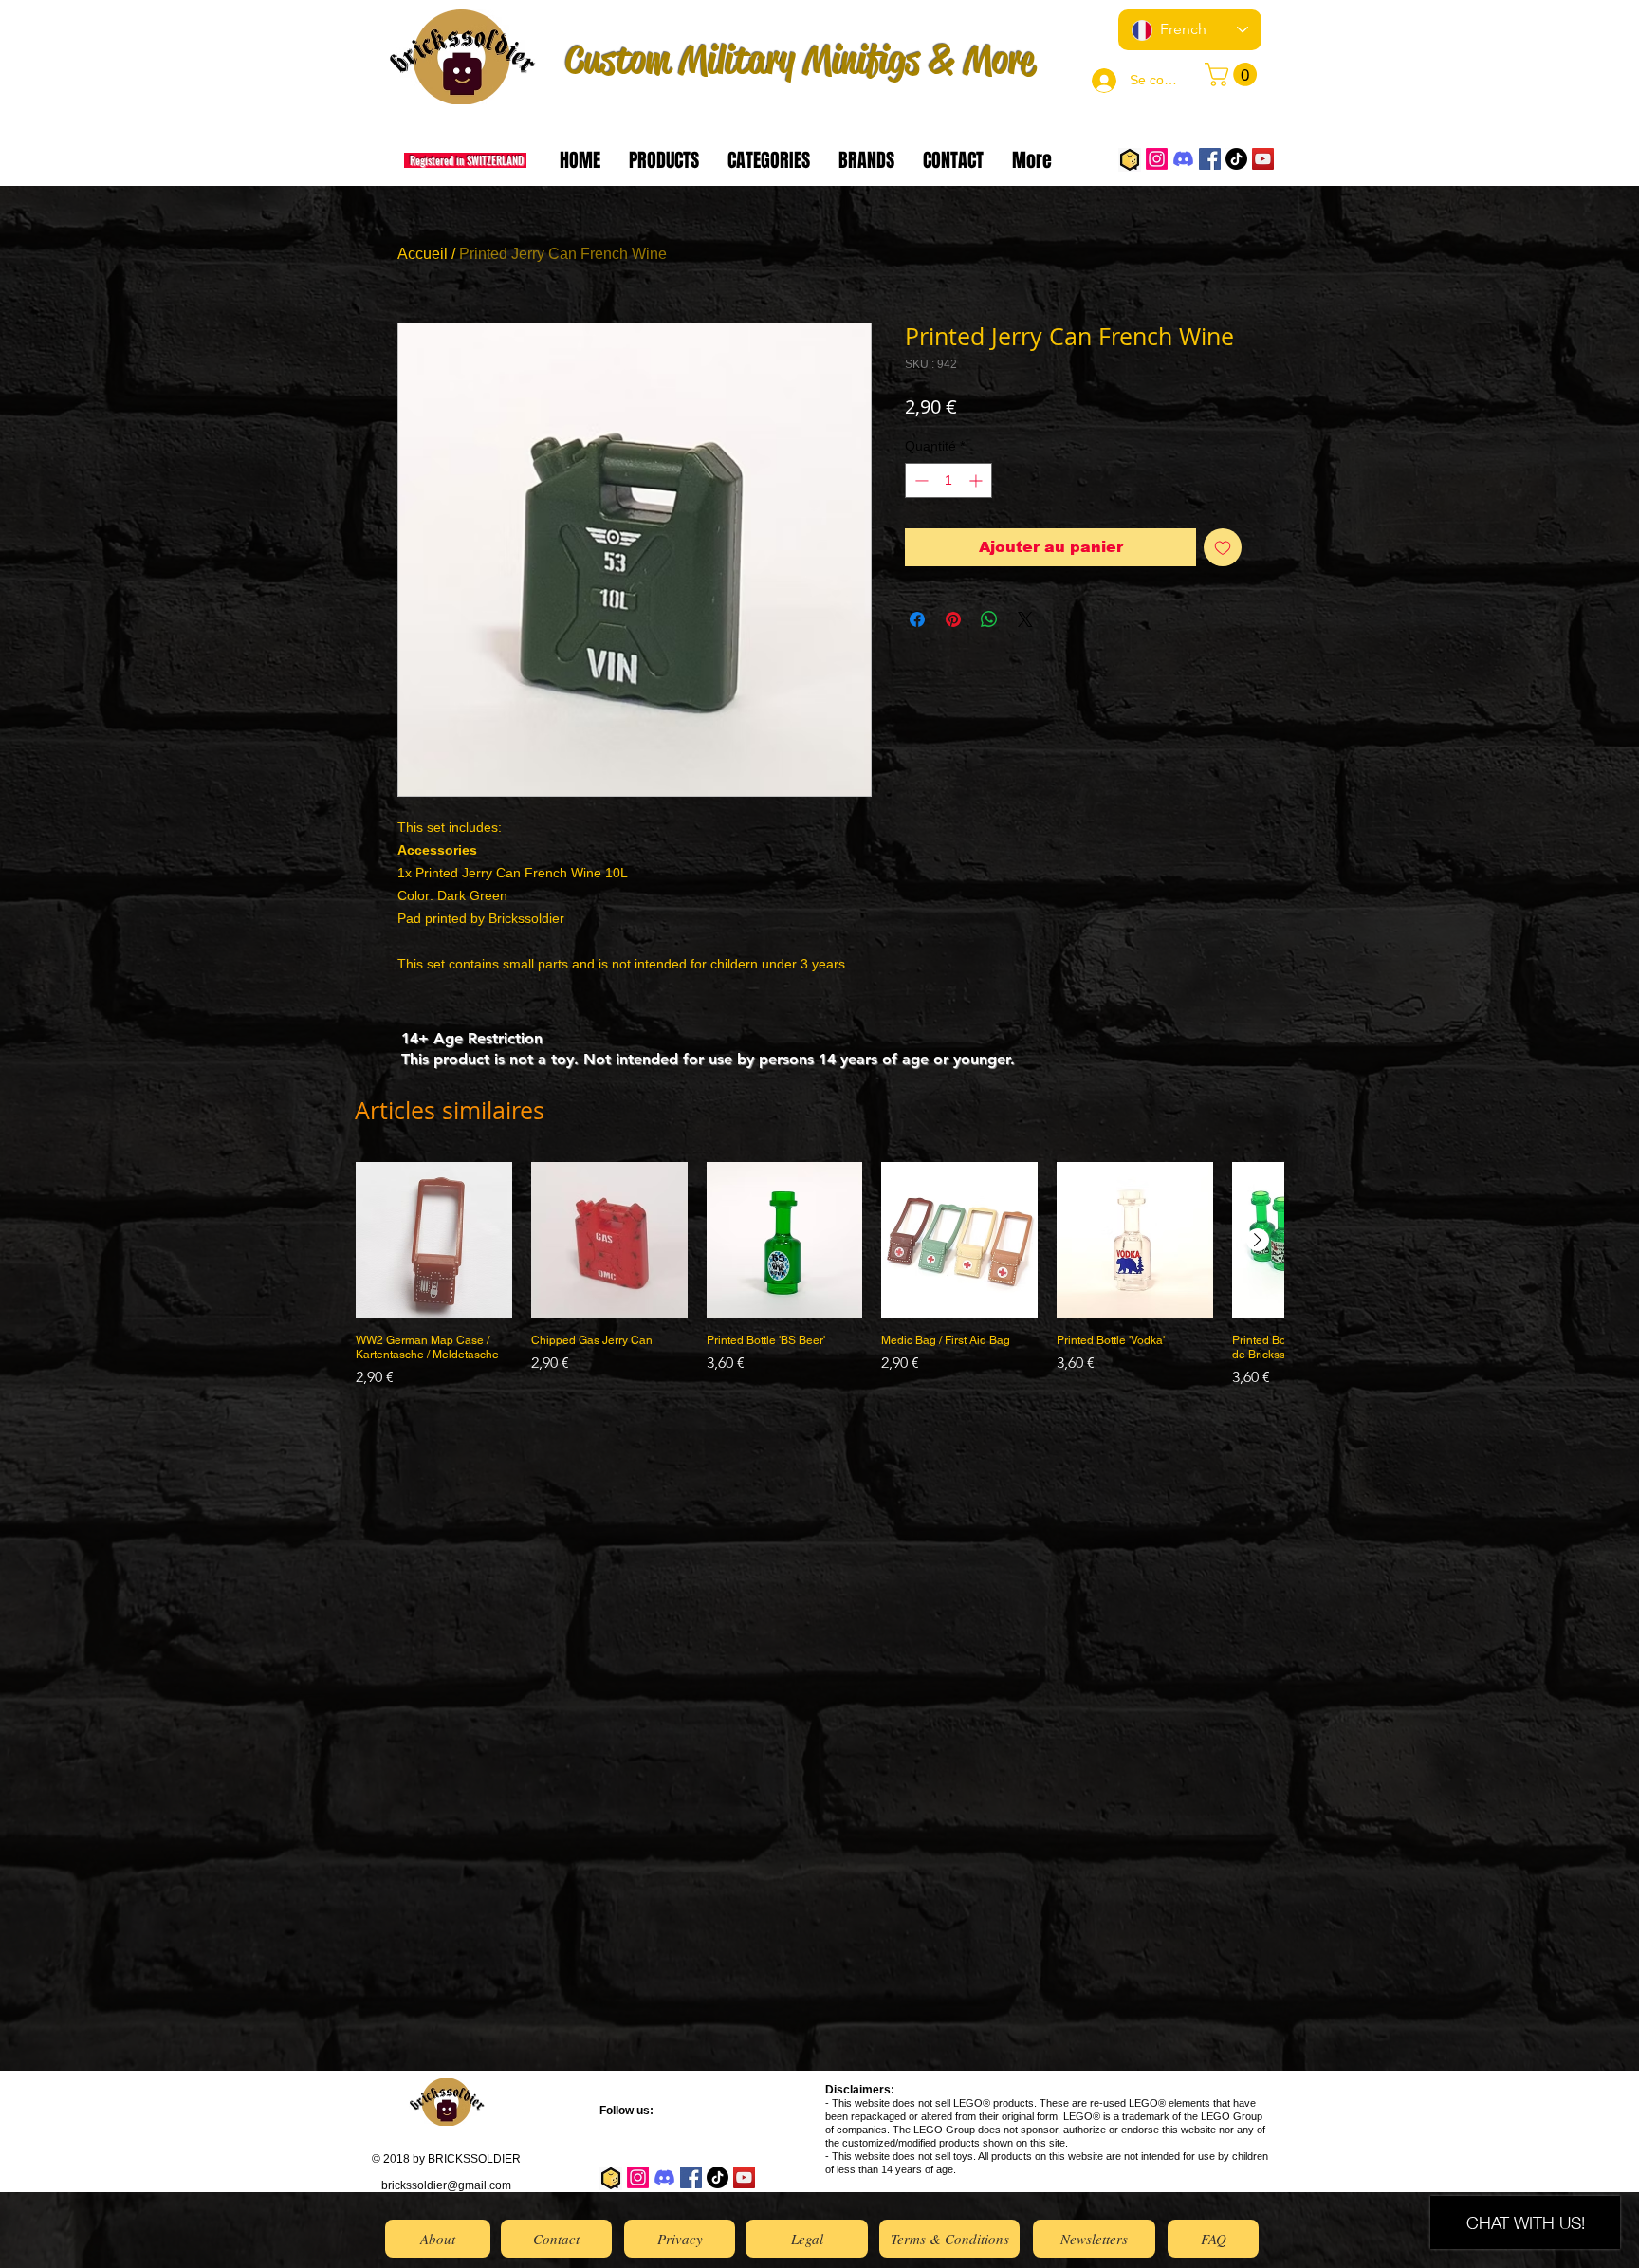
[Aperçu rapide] (434, 1240)
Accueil (423, 254)
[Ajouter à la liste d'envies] (1223, 547)
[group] (819, 1282)
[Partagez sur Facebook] (917, 619)
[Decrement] (920, 480)
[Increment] (977, 480)
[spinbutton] (948, 480)
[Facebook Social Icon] (1210, 159)
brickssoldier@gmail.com (446, 2185)
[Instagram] (1157, 159)
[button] (1234, 74)
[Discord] (1183, 159)
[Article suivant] (1258, 1240)
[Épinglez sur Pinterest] (953, 619)
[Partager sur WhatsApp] (989, 619)
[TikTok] (1236, 159)
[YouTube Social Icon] (1263, 159)
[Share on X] (1025, 619)
